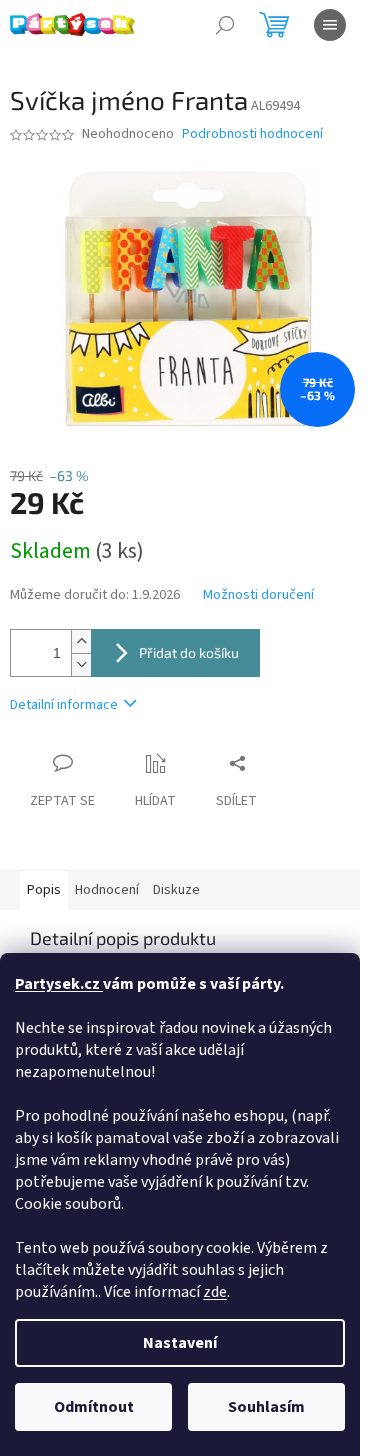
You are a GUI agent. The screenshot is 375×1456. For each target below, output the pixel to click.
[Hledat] (225, 25)
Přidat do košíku (189, 652)
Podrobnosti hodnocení (252, 134)
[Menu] (330, 25)
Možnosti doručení (258, 595)
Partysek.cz (59, 984)
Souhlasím (266, 1407)
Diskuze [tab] (176, 890)
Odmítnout (94, 1407)
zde (215, 1292)
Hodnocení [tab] (107, 890)
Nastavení (180, 1343)
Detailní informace (64, 705)
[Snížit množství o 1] (81, 664)
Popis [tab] (44, 890)
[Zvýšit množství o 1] (81, 641)
